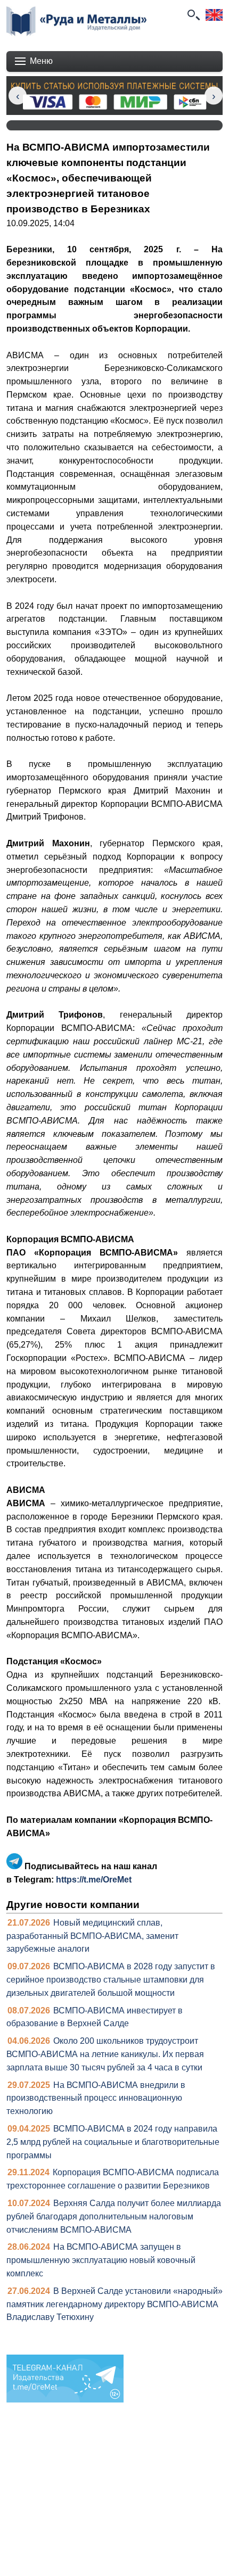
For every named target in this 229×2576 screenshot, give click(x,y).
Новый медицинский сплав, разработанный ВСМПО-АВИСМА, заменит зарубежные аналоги (92, 1936)
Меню (41, 61)
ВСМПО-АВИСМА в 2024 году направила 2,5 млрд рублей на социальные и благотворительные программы (113, 2142)
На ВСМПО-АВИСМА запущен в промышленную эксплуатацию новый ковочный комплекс (101, 2260)
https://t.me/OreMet (94, 1880)
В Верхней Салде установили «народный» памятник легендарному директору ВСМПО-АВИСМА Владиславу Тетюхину (114, 2304)
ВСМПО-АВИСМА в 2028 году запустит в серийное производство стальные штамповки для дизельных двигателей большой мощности (111, 1980)
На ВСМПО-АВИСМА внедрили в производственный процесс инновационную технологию (96, 2098)
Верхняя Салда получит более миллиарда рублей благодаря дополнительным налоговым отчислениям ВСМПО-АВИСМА (114, 2216)
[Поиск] (193, 15)
